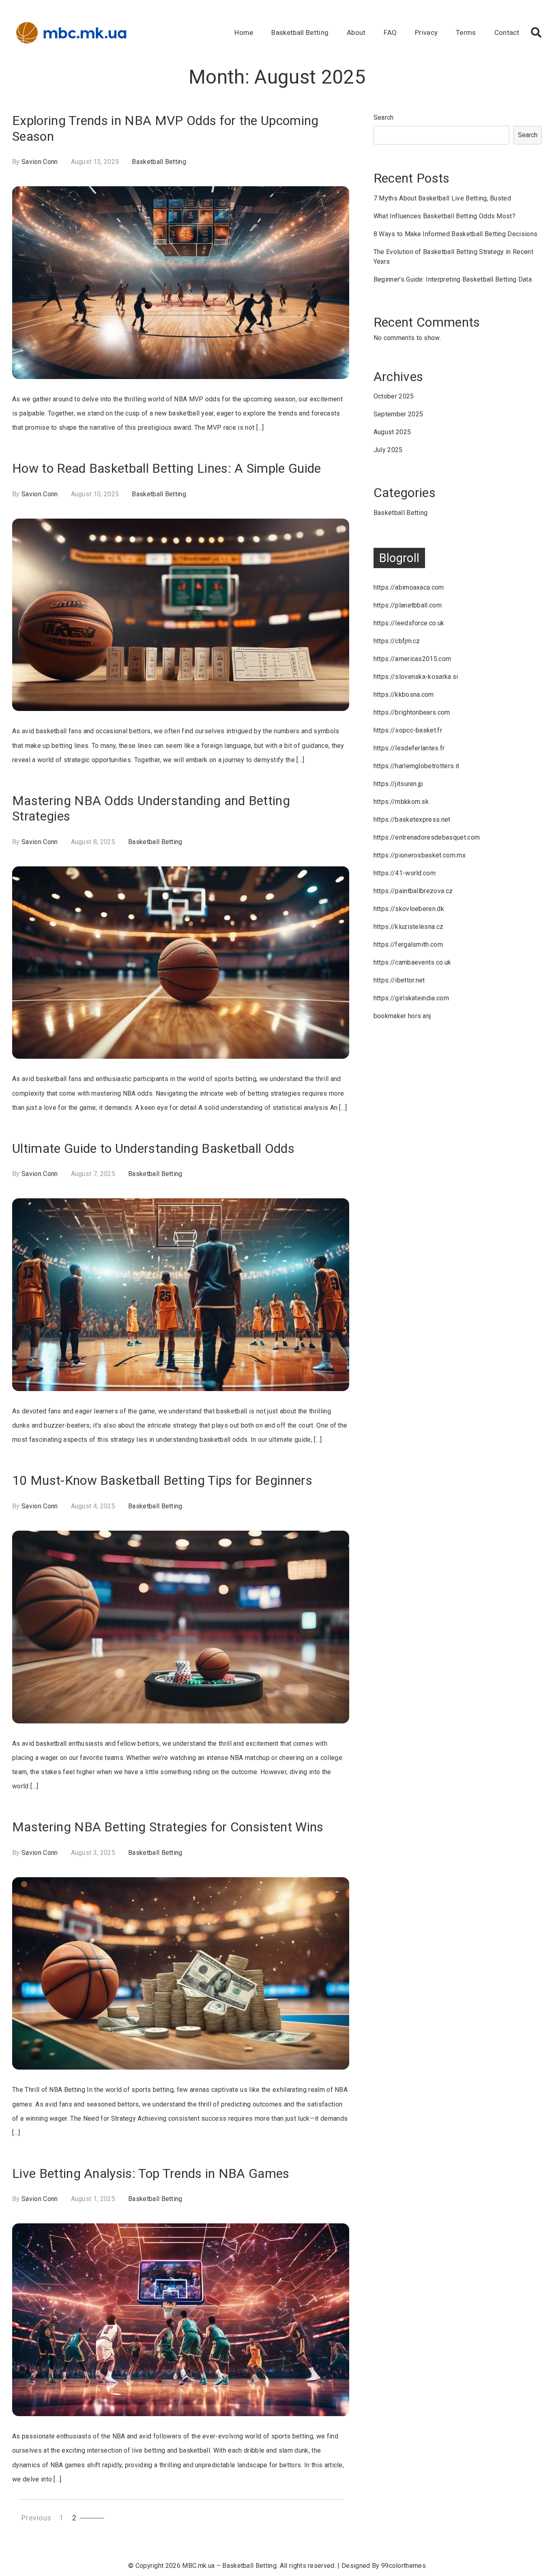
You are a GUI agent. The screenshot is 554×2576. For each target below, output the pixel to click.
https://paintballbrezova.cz (413, 891)
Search (384, 117)
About (356, 32)
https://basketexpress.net (412, 820)
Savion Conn (40, 162)
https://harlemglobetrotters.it (417, 766)
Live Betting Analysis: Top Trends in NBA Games (151, 2173)
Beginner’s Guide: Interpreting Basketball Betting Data (453, 279)
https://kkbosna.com (404, 695)
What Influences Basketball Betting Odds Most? (444, 216)
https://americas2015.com (412, 659)
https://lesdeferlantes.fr (409, 748)
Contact (507, 32)
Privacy (426, 32)
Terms (466, 32)
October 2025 (394, 396)
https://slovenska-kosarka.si (416, 677)
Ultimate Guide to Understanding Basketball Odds (153, 1148)
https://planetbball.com (408, 605)
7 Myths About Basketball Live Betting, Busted (442, 198)
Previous (37, 2518)
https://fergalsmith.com (408, 944)
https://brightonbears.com (412, 712)
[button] (536, 32)
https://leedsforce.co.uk (409, 623)
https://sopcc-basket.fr (408, 730)
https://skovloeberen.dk (409, 909)
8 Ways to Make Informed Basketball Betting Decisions (456, 234)
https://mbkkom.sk (401, 802)
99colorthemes (404, 2566)
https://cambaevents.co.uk (412, 962)
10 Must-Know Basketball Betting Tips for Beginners (162, 1480)
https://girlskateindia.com (411, 998)
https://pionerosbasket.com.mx (420, 855)
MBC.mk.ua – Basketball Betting (229, 2566)
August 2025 (392, 432)
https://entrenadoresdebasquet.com (427, 837)
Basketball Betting (300, 32)
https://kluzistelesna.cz (409, 927)
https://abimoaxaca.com (409, 587)
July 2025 (388, 450)
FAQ (390, 32)
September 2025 (398, 414)
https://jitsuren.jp (398, 784)
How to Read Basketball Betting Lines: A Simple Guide (167, 468)
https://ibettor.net (399, 980)
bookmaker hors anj (402, 1016)
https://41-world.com (405, 873)
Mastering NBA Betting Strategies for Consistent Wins (168, 1827)
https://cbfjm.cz (397, 641)
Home (244, 32)
